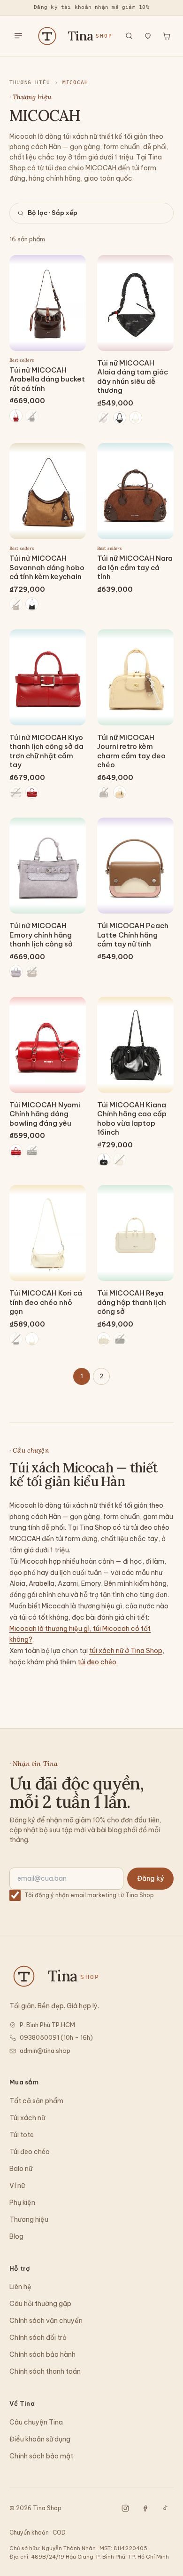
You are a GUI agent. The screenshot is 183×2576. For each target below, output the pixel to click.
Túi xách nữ (27, 2118)
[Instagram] (125, 2508)
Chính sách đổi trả (38, 2337)
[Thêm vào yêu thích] (73, 268)
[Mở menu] (18, 36)
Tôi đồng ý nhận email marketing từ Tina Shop (89, 1895)
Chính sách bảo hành (42, 2354)
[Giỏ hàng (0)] (167, 36)
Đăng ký (150, 1878)
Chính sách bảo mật (41, 2456)
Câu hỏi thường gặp (40, 2304)
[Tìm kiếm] (129, 36)
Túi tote (22, 2135)
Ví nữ (17, 2186)
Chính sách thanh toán (45, 2371)
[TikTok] (165, 2508)
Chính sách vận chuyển (46, 2321)
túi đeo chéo (97, 1662)
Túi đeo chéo (30, 2152)
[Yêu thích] (148, 36)
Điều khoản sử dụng (40, 2439)
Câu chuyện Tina (36, 2422)
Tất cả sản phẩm (36, 2101)
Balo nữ (21, 2169)
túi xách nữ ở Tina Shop (126, 1651)
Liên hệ (20, 2287)
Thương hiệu (30, 83)
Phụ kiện (22, 2202)
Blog (16, 2236)
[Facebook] (145, 2508)
